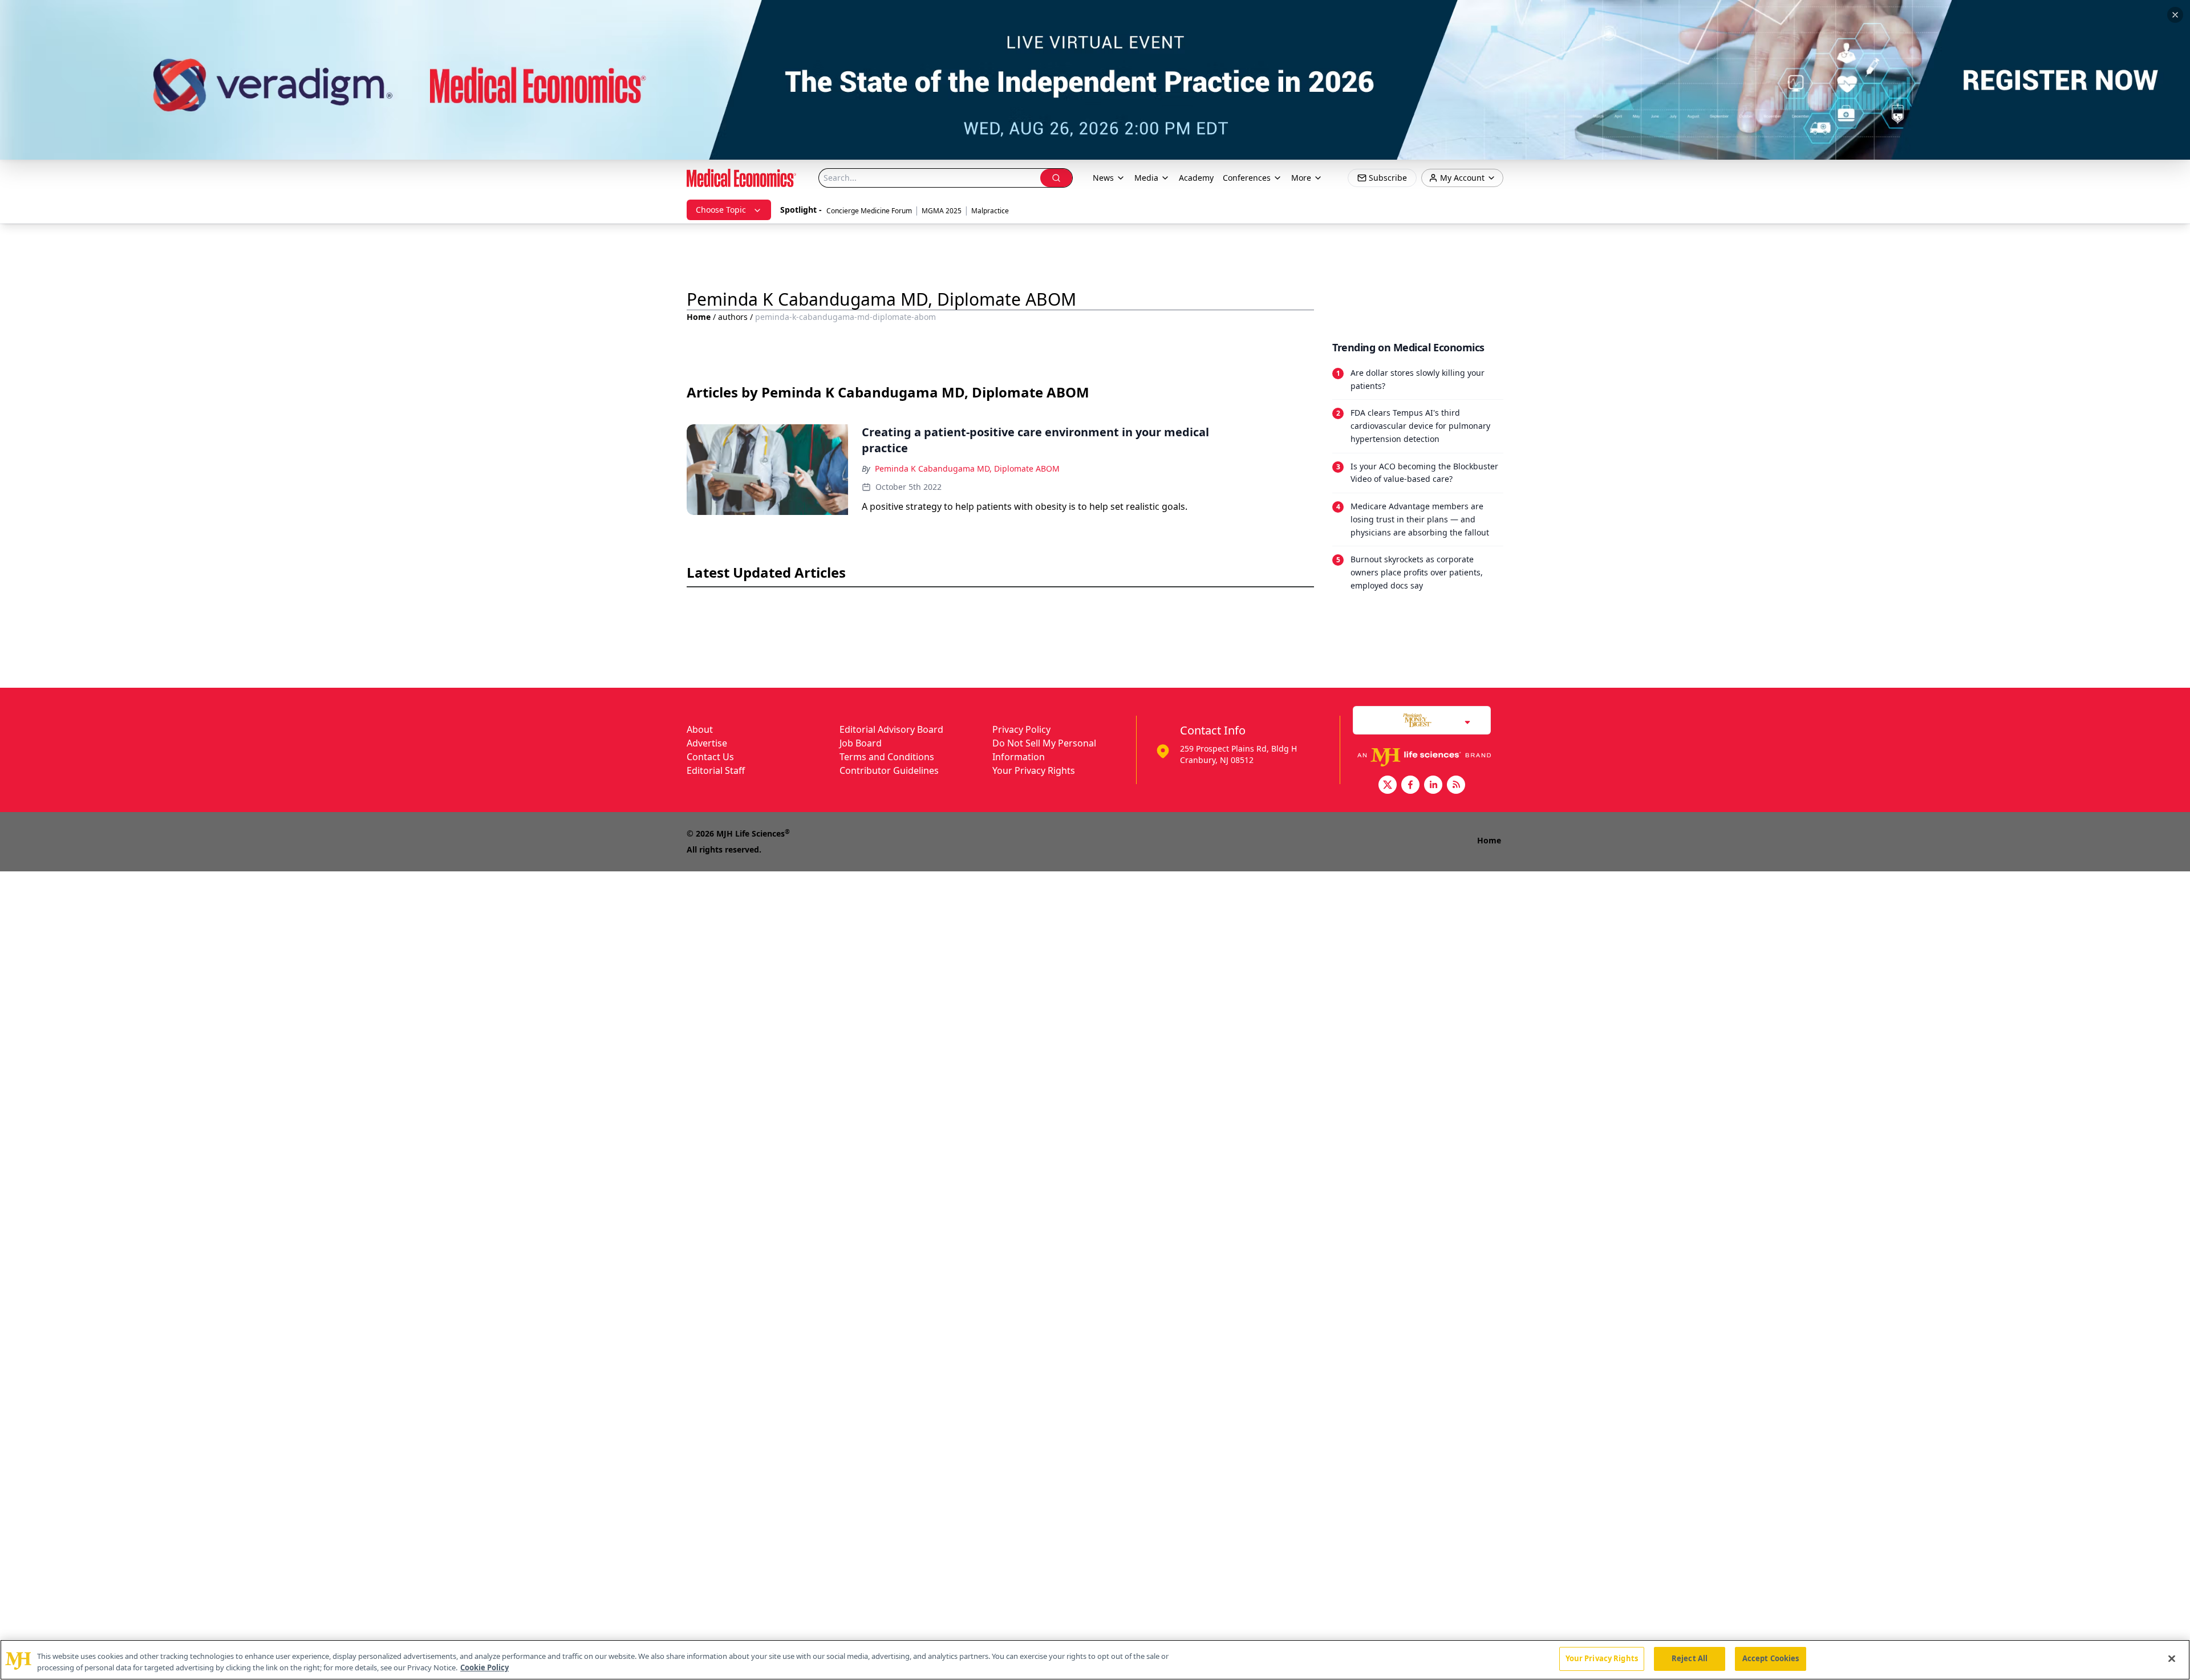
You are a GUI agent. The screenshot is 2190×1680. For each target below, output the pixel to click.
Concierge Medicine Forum (869, 211)
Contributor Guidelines (889, 770)
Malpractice (990, 211)
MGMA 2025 (942, 211)
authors (733, 317)
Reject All (1690, 1658)
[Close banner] (2175, 15)
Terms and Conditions (887, 757)
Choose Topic (721, 210)
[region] (1095, 1660)
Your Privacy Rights (1034, 770)
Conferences (1247, 178)
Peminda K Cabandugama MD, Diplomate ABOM (967, 468)
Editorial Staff (716, 770)
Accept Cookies (1771, 1658)
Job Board (861, 743)
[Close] (2172, 1658)
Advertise (707, 743)
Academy (1196, 178)
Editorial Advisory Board (891, 729)
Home (699, 317)
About (700, 729)
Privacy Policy (1021, 729)
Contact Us (710, 757)
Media (1146, 178)
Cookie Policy (484, 1667)
